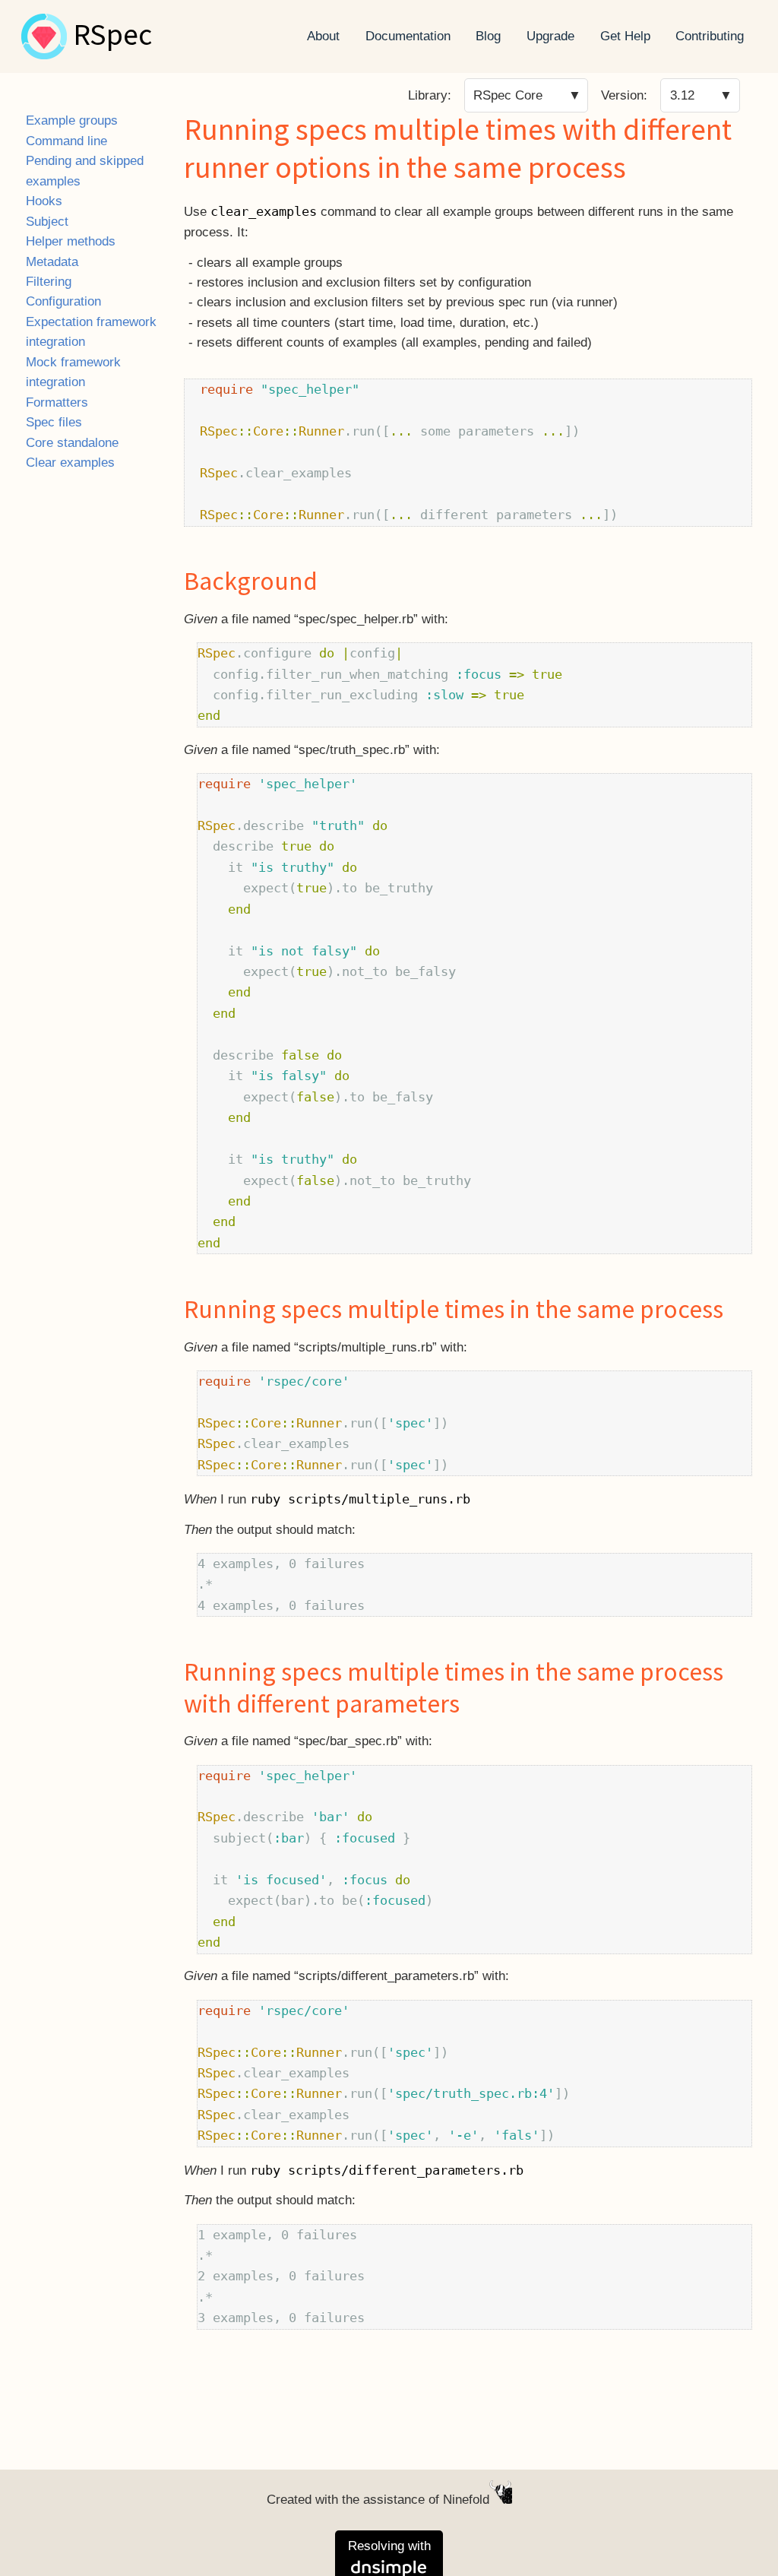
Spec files (54, 422)
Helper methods (71, 241)
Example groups (72, 120)
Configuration (63, 301)
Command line (66, 141)
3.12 (682, 95)
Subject (47, 222)
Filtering (49, 282)
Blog (488, 36)
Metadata (52, 262)
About (323, 36)
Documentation (408, 36)
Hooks (44, 201)
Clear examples (70, 463)
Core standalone (72, 443)
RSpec (112, 36)
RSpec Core (508, 95)
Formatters (57, 402)
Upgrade (550, 36)
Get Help (625, 36)
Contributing (710, 36)
